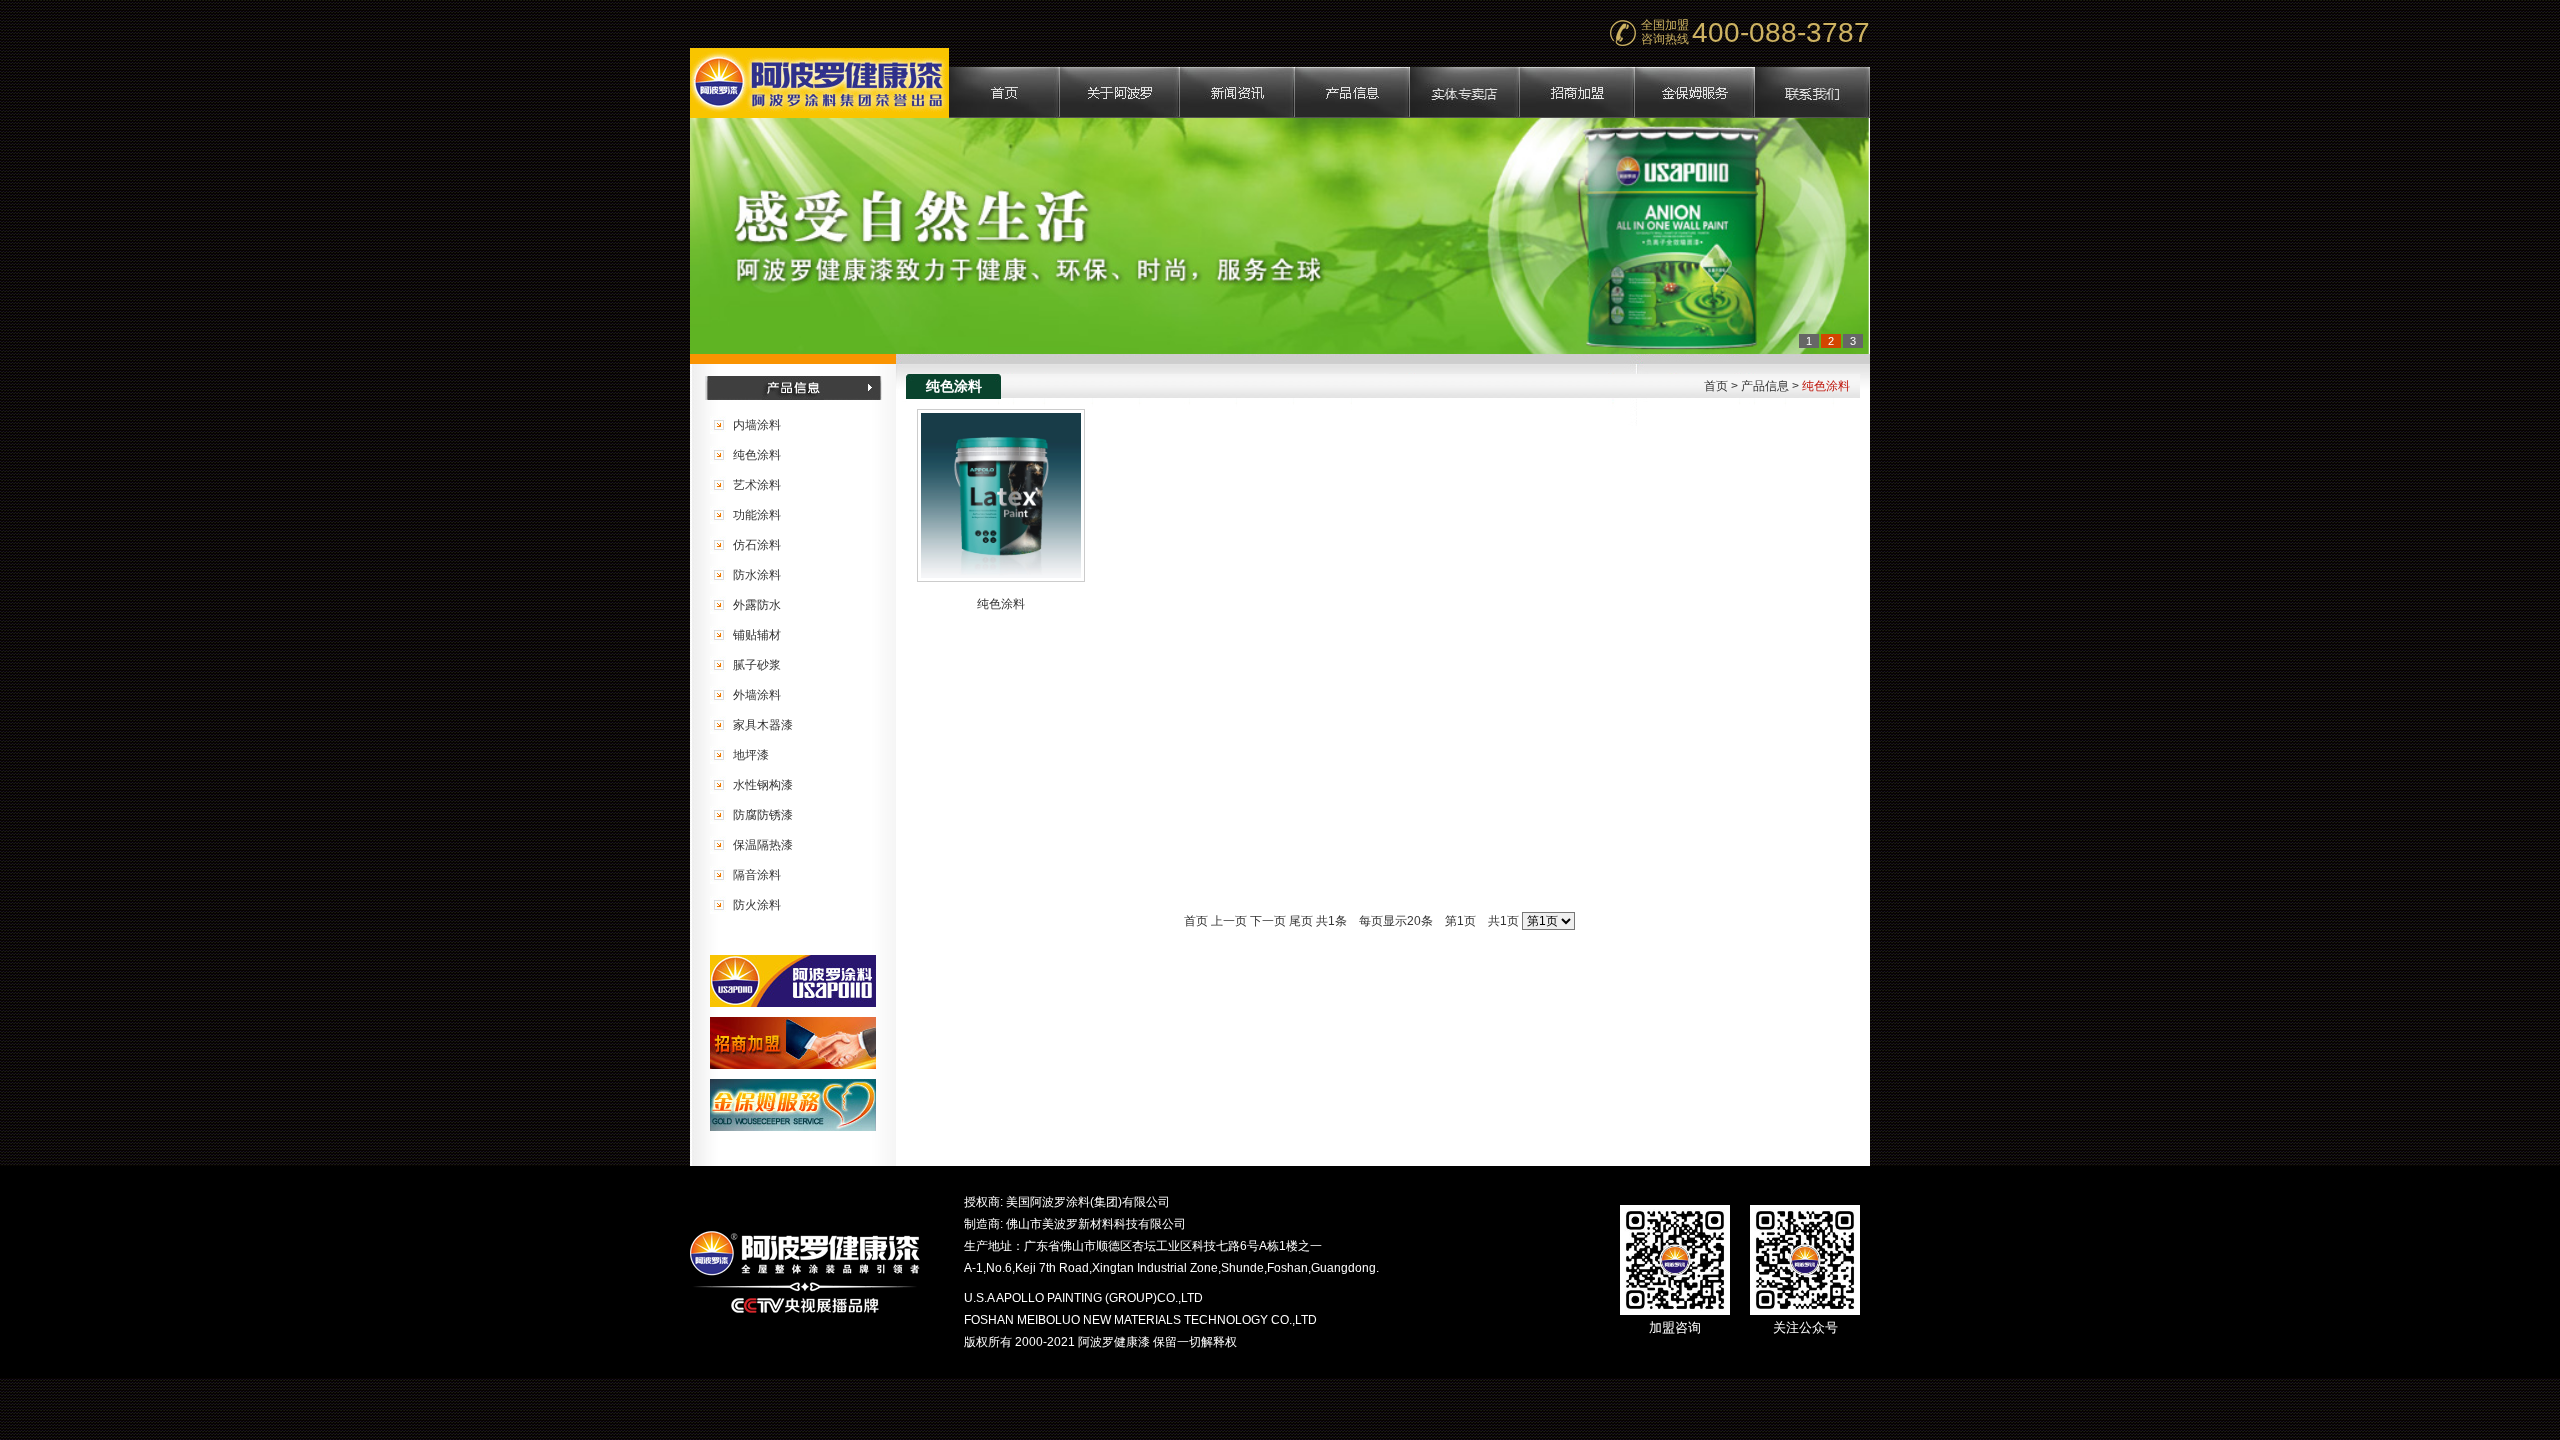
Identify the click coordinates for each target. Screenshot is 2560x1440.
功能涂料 (757, 515)
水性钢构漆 (763, 785)
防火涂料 (757, 905)
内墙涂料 (757, 425)
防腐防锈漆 (763, 815)
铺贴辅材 (757, 635)
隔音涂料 (757, 875)
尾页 (1301, 921)
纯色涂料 (757, 455)
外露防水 (757, 605)
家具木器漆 (763, 725)
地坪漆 (751, 755)
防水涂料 (757, 575)
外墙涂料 (757, 695)
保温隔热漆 (763, 845)
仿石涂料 (757, 545)
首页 (1196, 921)
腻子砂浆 (757, 665)
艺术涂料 (757, 485)
